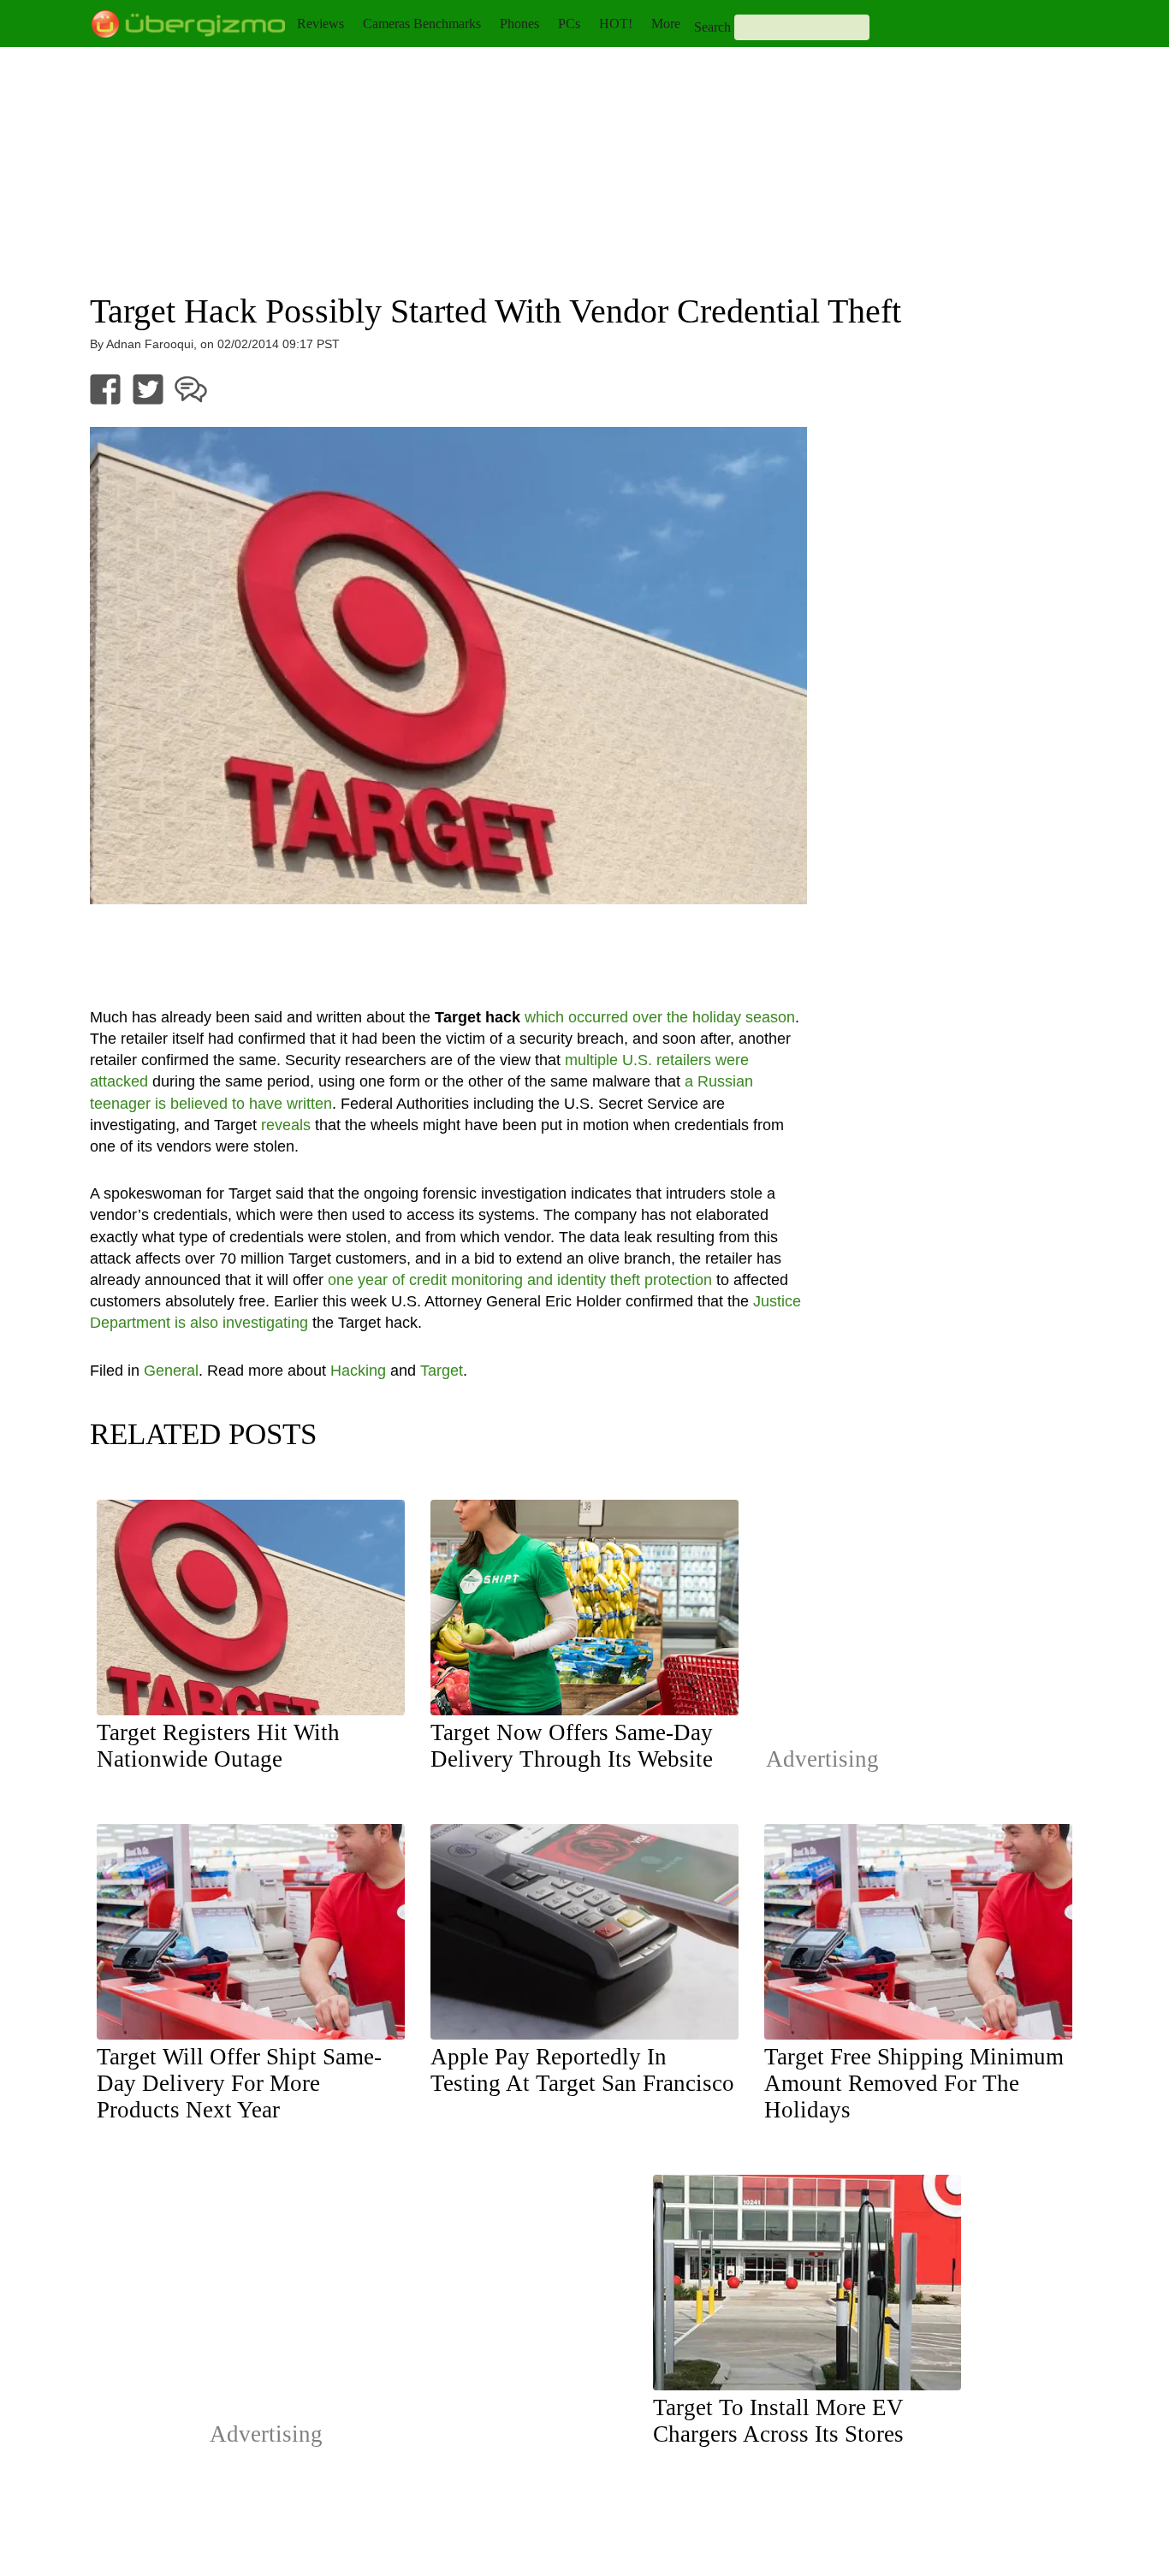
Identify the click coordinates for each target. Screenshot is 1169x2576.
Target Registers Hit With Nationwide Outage (218, 1746)
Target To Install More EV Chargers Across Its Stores (778, 2421)
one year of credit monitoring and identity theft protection (520, 1280)
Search (712, 27)
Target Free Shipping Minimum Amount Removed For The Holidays (914, 2083)
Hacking (358, 1371)
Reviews (320, 24)
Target (442, 1371)
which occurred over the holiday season (660, 1017)
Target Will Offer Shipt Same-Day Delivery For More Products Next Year (239, 2083)
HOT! (616, 24)
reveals (286, 1125)
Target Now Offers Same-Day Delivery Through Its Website (572, 1746)
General (171, 1371)
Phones (519, 24)
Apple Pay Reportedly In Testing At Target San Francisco (582, 2070)
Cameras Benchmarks (422, 24)
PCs (569, 24)
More (666, 24)
